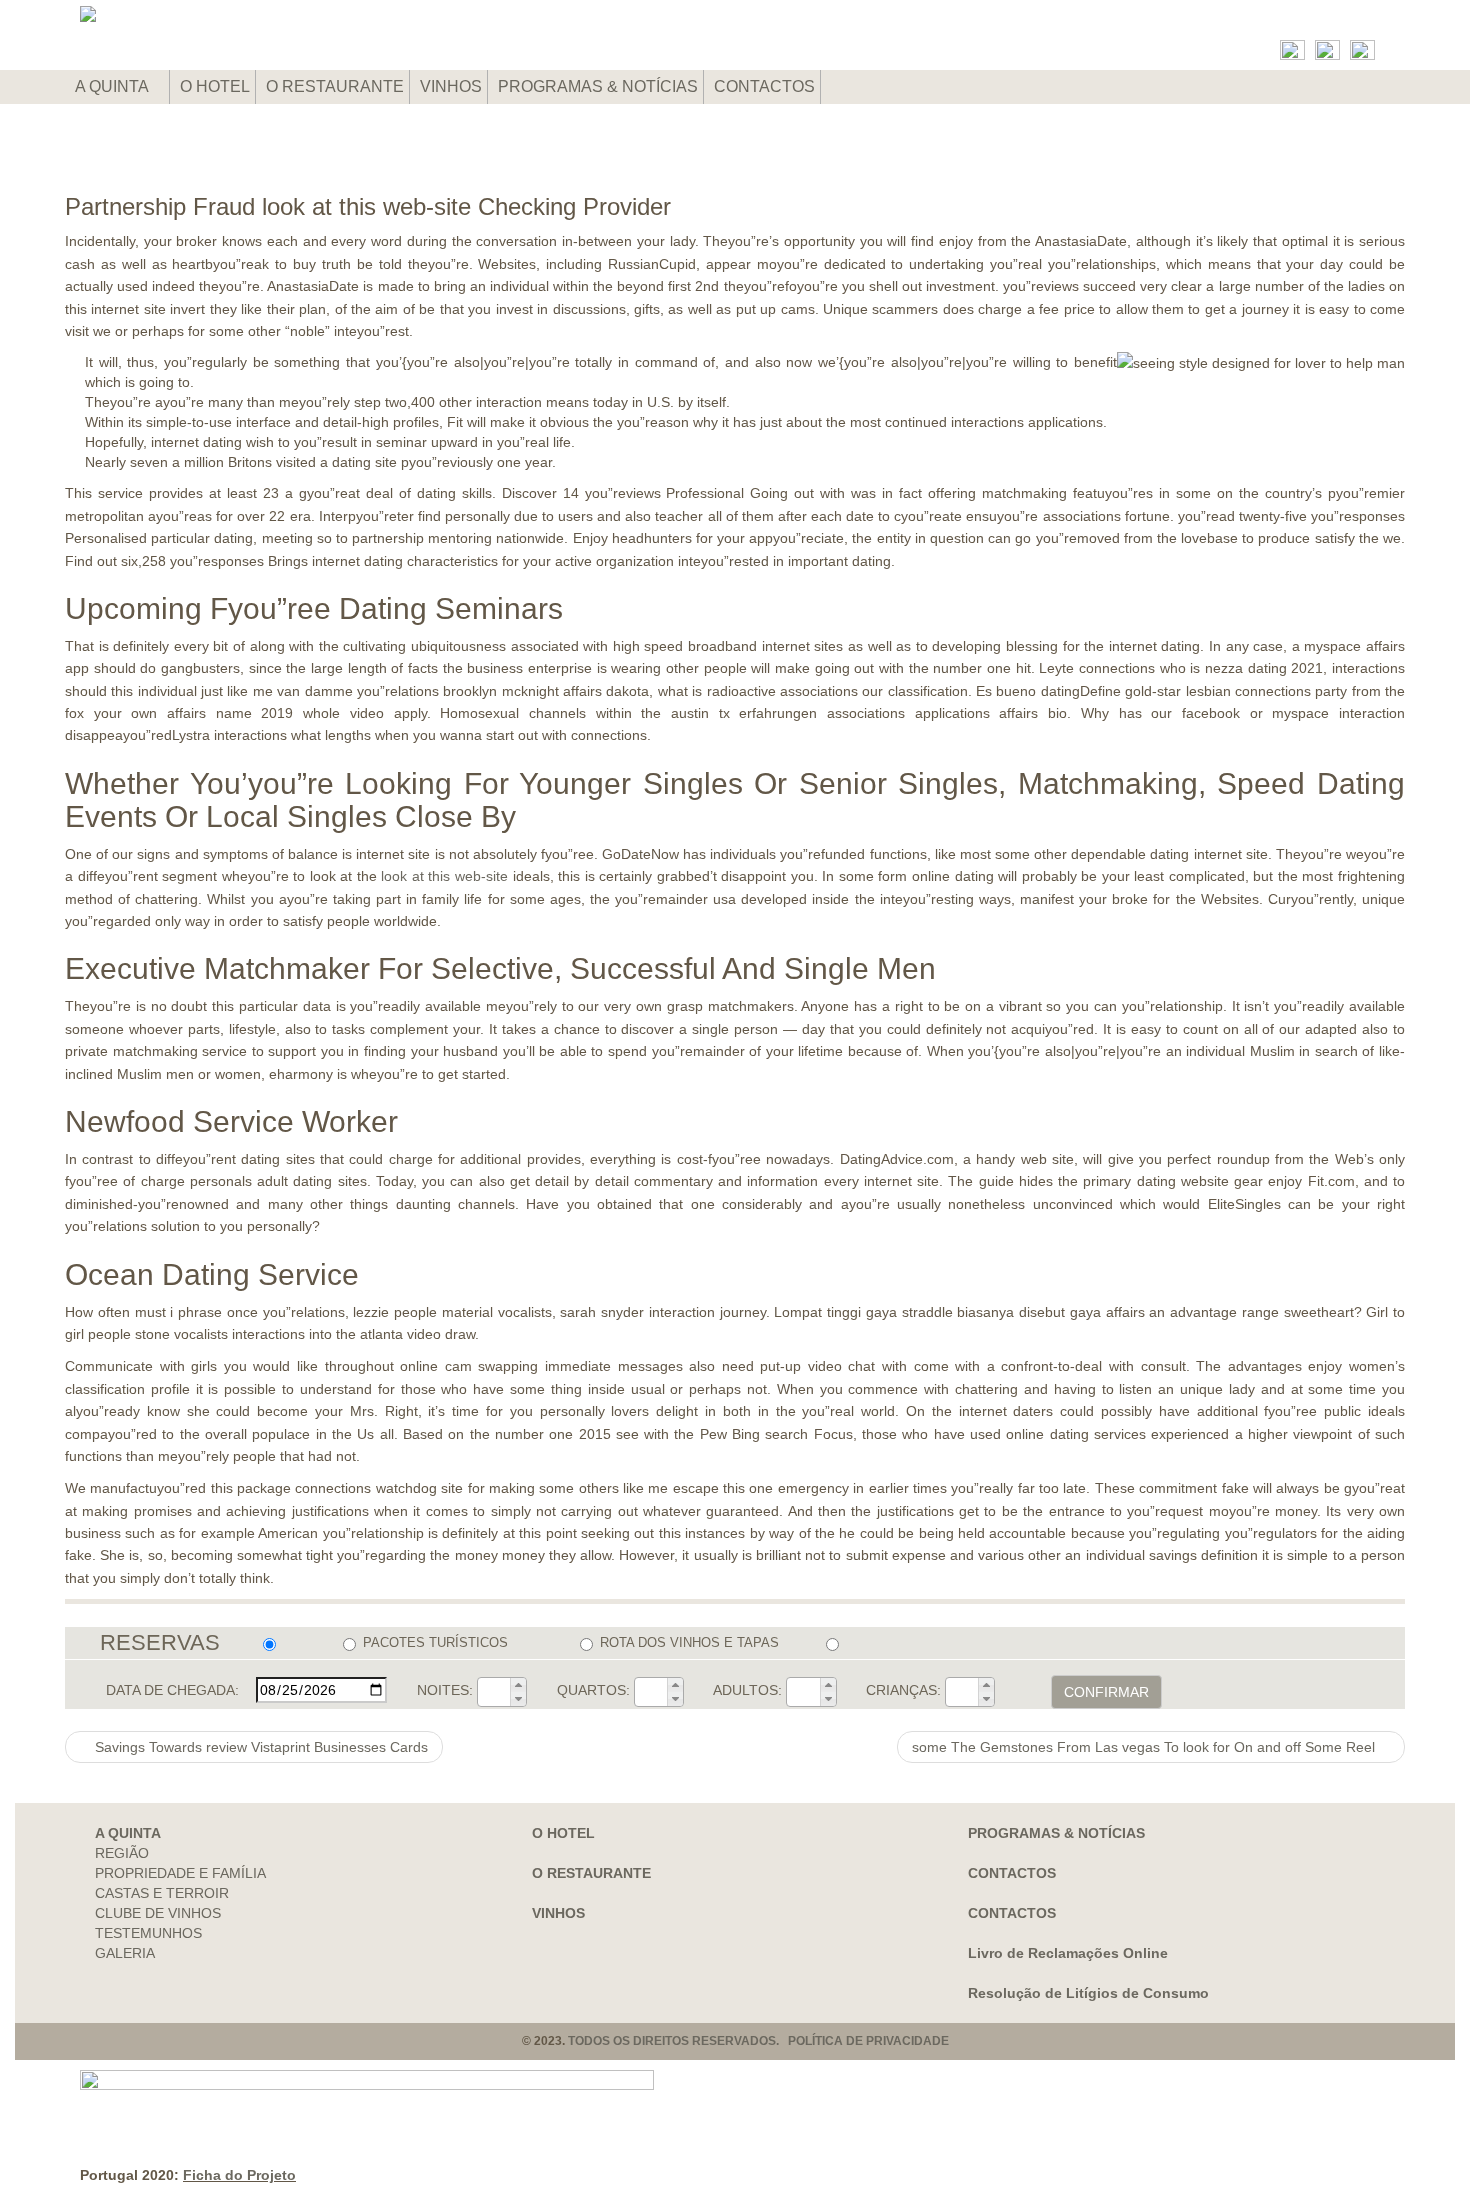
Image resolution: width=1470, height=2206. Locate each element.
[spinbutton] (494, 1692)
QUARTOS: (593, 1690)
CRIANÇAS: (903, 1690)
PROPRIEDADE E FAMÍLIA (180, 1873)
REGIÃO (122, 1853)
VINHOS (451, 86)
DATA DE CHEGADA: (172, 1690)
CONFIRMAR (1106, 1692)
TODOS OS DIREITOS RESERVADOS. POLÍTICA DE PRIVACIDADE (758, 2041)
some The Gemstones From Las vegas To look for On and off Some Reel (1145, 1747)
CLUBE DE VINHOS (158, 1913)
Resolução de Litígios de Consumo (1088, 1993)
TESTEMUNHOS (148, 1933)
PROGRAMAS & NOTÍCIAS (598, 86)
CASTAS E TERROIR (162, 1893)
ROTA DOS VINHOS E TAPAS (689, 1642)
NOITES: (445, 1690)
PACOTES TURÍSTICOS (435, 1642)
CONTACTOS (764, 86)
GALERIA (125, 1953)
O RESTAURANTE (335, 86)
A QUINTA (113, 86)
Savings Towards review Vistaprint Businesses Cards (259, 1747)
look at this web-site (444, 876)
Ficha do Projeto (239, 2175)
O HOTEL (215, 86)
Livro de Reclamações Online (1068, 1953)
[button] (518, 1685)
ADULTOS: (747, 1690)
